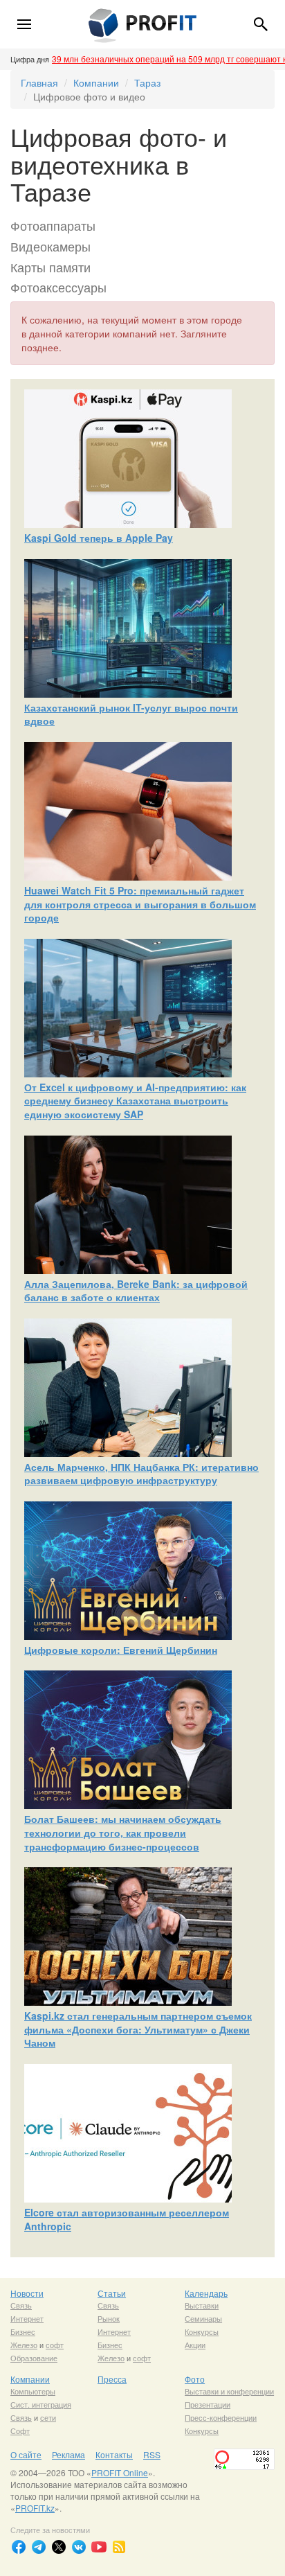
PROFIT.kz (35, 2508)
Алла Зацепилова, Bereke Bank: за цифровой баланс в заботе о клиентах (136, 1291)
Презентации (208, 2404)
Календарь (206, 2293)
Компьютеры (33, 2391)
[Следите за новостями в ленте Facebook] (19, 2547)
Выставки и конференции (229, 2391)
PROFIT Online (120, 2472)
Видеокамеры (50, 246)
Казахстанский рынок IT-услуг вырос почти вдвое (131, 714)
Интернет (27, 2318)
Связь (21, 2305)
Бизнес (23, 2331)
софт (55, 2345)
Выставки (202, 2305)
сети (48, 2417)
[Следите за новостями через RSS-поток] (119, 2547)
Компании (96, 82)
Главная (39, 82)
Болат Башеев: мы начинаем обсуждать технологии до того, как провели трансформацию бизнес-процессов (123, 1832)
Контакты (114, 2454)
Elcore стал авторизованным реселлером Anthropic (127, 2219)
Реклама (68, 2454)
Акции (195, 2345)
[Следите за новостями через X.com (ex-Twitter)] (59, 2547)
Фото (195, 2379)
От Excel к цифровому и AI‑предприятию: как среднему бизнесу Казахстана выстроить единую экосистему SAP (135, 1101)
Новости (27, 2293)
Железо (24, 2345)
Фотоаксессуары (58, 287)
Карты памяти (50, 267)
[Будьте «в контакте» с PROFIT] (79, 2547)
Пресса (112, 2379)
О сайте (26, 2454)
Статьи (112, 2293)
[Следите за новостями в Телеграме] (39, 2547)
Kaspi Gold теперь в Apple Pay (99, 538)
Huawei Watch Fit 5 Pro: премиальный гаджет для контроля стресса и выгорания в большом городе (140, 904)
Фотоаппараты (53, 225)
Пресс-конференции (221, 2417)
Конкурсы (202, 2331)
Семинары (203, 2318)
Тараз (147, 82)
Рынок (109, 2318)
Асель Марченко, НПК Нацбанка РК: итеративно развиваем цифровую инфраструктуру (141, 1474)
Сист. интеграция (41, 2404)
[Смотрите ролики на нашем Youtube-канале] (99, 2547)
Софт (20, 2431)
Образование (34, 2358)
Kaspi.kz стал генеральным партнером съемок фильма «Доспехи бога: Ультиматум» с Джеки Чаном (138, 2029)
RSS (152, 2454)
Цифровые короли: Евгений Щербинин (121, 1650)
